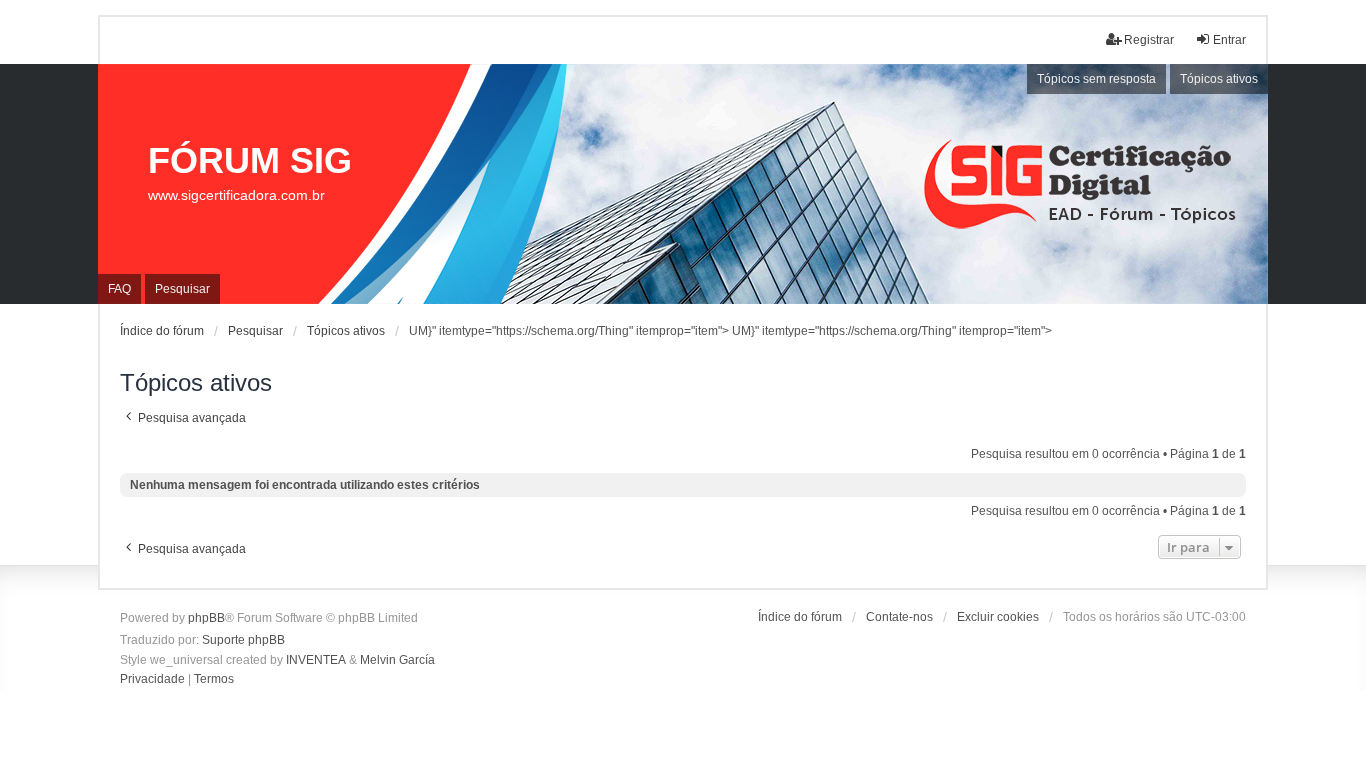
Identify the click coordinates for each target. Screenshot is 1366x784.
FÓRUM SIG (250, 160)
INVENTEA (316, 660)
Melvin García (397, 660)
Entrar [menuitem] (1229, 40)
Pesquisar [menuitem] (182, 289)
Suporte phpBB (243, 640)
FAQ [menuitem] (119, 289)
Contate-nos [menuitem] (899, 617)
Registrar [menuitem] (1149, 40)
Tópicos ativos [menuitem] (1219, 79)
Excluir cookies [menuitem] (998, 617)
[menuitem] (152, 680)
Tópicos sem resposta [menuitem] (1096, 79)
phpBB (206, 618)
